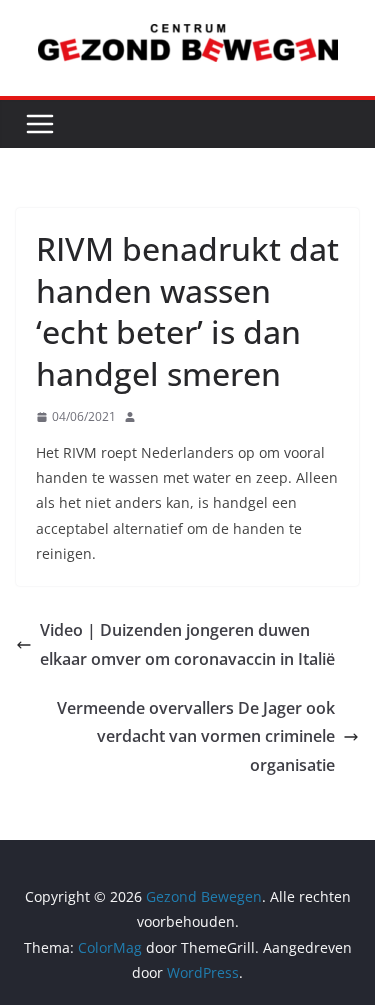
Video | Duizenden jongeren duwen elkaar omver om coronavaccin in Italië (187, 644)
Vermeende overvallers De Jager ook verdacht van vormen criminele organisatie (196, 737)
